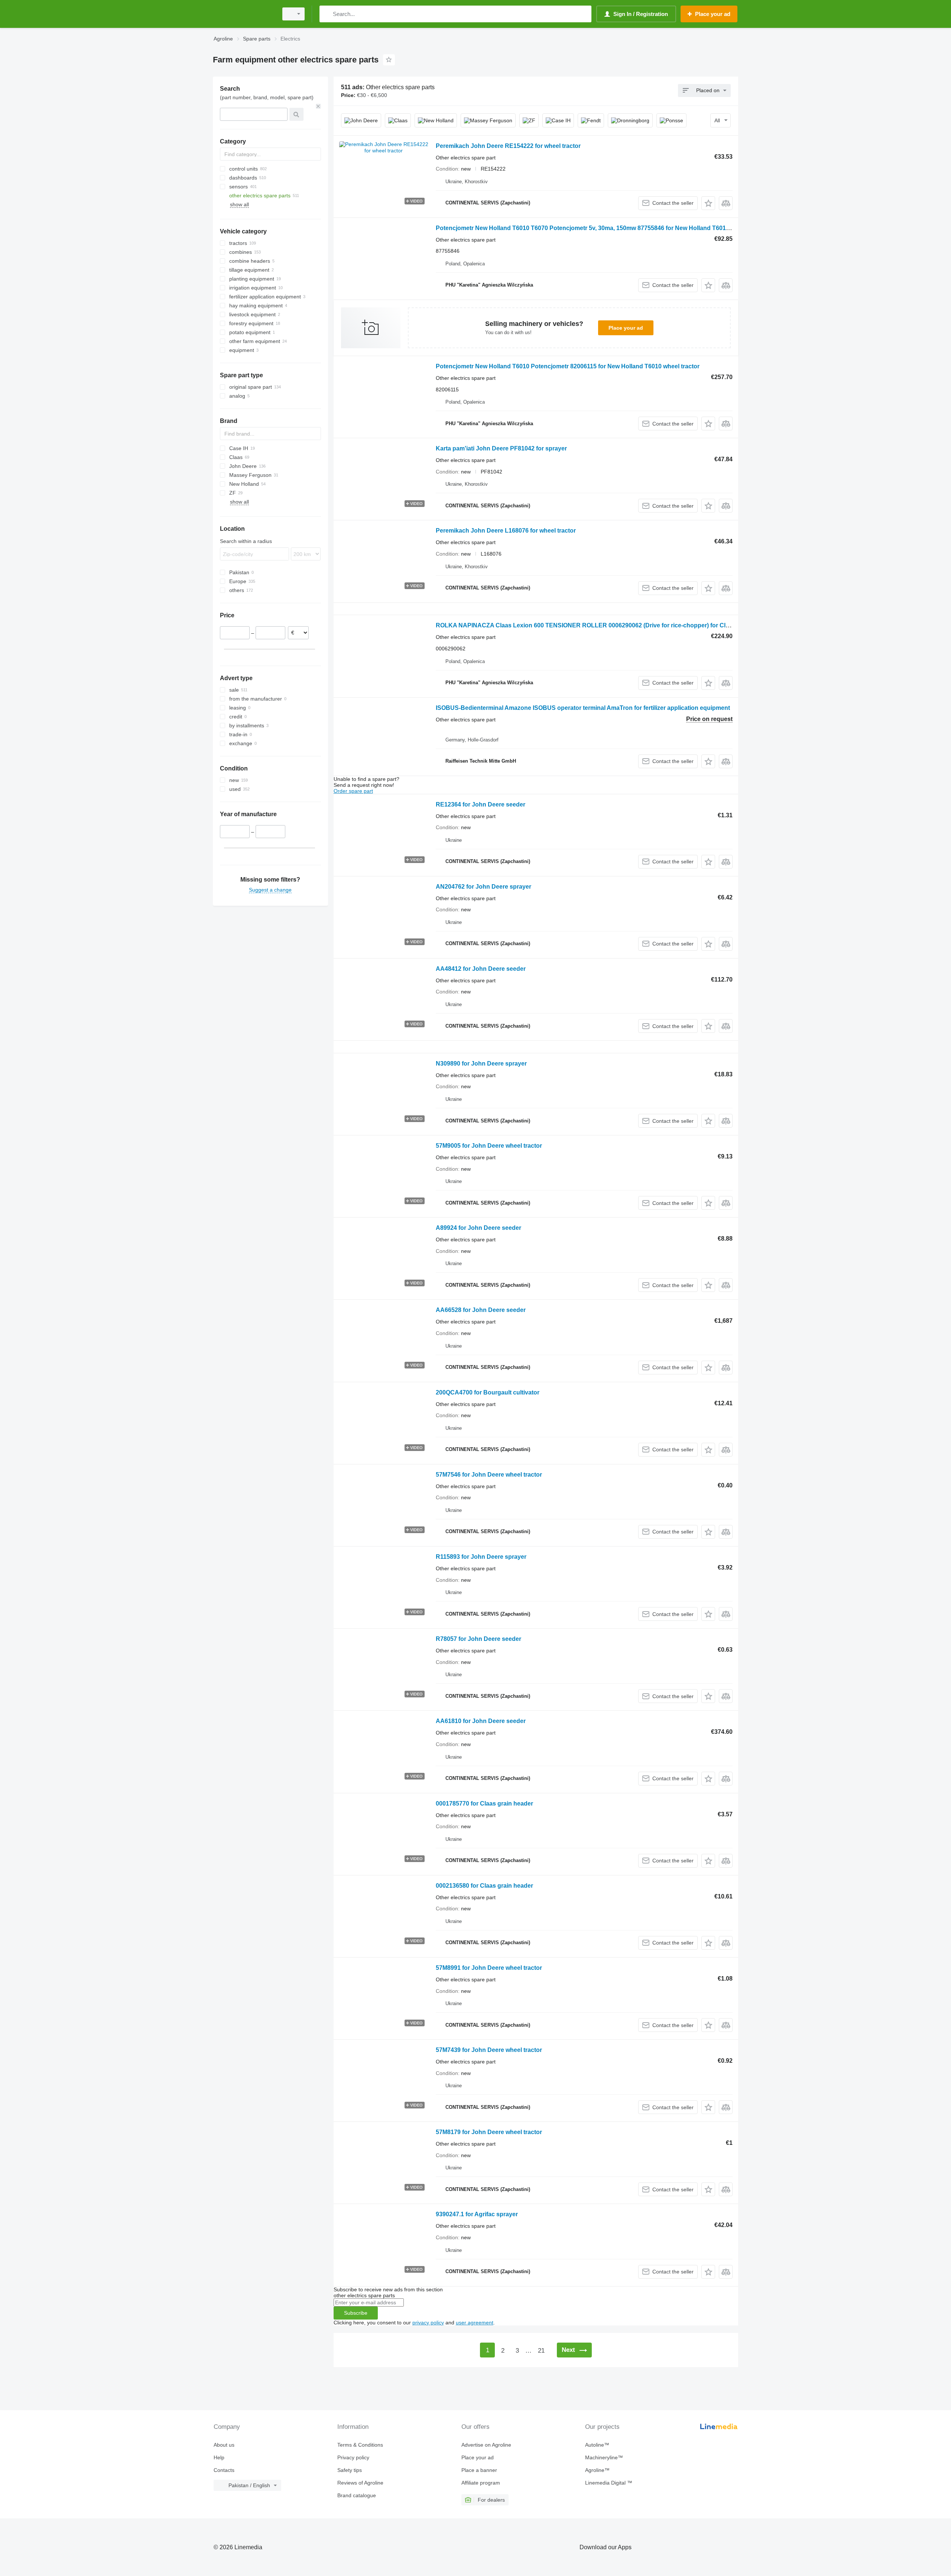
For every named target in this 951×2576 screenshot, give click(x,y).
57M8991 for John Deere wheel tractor (489, 1968)
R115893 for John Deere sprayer (481, 1557)
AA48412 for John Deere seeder (481, 969)
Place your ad (626, 328)
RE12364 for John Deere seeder (481, 804)
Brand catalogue (357, 2495)
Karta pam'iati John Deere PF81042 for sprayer (501, 448)
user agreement (475, 2323)
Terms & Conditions (360, 2445)
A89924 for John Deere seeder (478, 1228)
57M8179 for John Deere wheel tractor (489, 2132)
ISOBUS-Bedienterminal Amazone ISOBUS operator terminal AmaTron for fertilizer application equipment (583, 708)
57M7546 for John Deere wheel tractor (489, 1475)
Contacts (224, 2470)
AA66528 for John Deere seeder (481, 1310)
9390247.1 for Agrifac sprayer (477, 2214)
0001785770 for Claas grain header (484, 1803)
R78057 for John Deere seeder (478, 1639)
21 (541, 2351)
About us (224, 2445)
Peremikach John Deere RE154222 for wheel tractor (508, 146)
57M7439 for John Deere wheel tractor (489, 2050)
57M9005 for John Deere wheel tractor (489, 1146)
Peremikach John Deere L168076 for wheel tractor (506, 531)
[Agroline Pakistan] (243, 14)
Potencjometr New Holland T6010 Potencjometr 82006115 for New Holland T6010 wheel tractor (568, 366)
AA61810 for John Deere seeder (481, 1721)
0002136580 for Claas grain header (484, 1886)
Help (219, 2457)
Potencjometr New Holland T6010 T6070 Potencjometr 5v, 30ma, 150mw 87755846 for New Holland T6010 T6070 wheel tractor (611, 228)
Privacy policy (353, 2457)
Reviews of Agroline (360, 2483)
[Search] (327, 14)
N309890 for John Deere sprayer (481, 1064)
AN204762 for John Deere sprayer (483, 887)
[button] (708, 203)
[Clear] (318, 106)
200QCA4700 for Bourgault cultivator (488, 1392)
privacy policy (428, 2323)
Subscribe (356, 2313)
